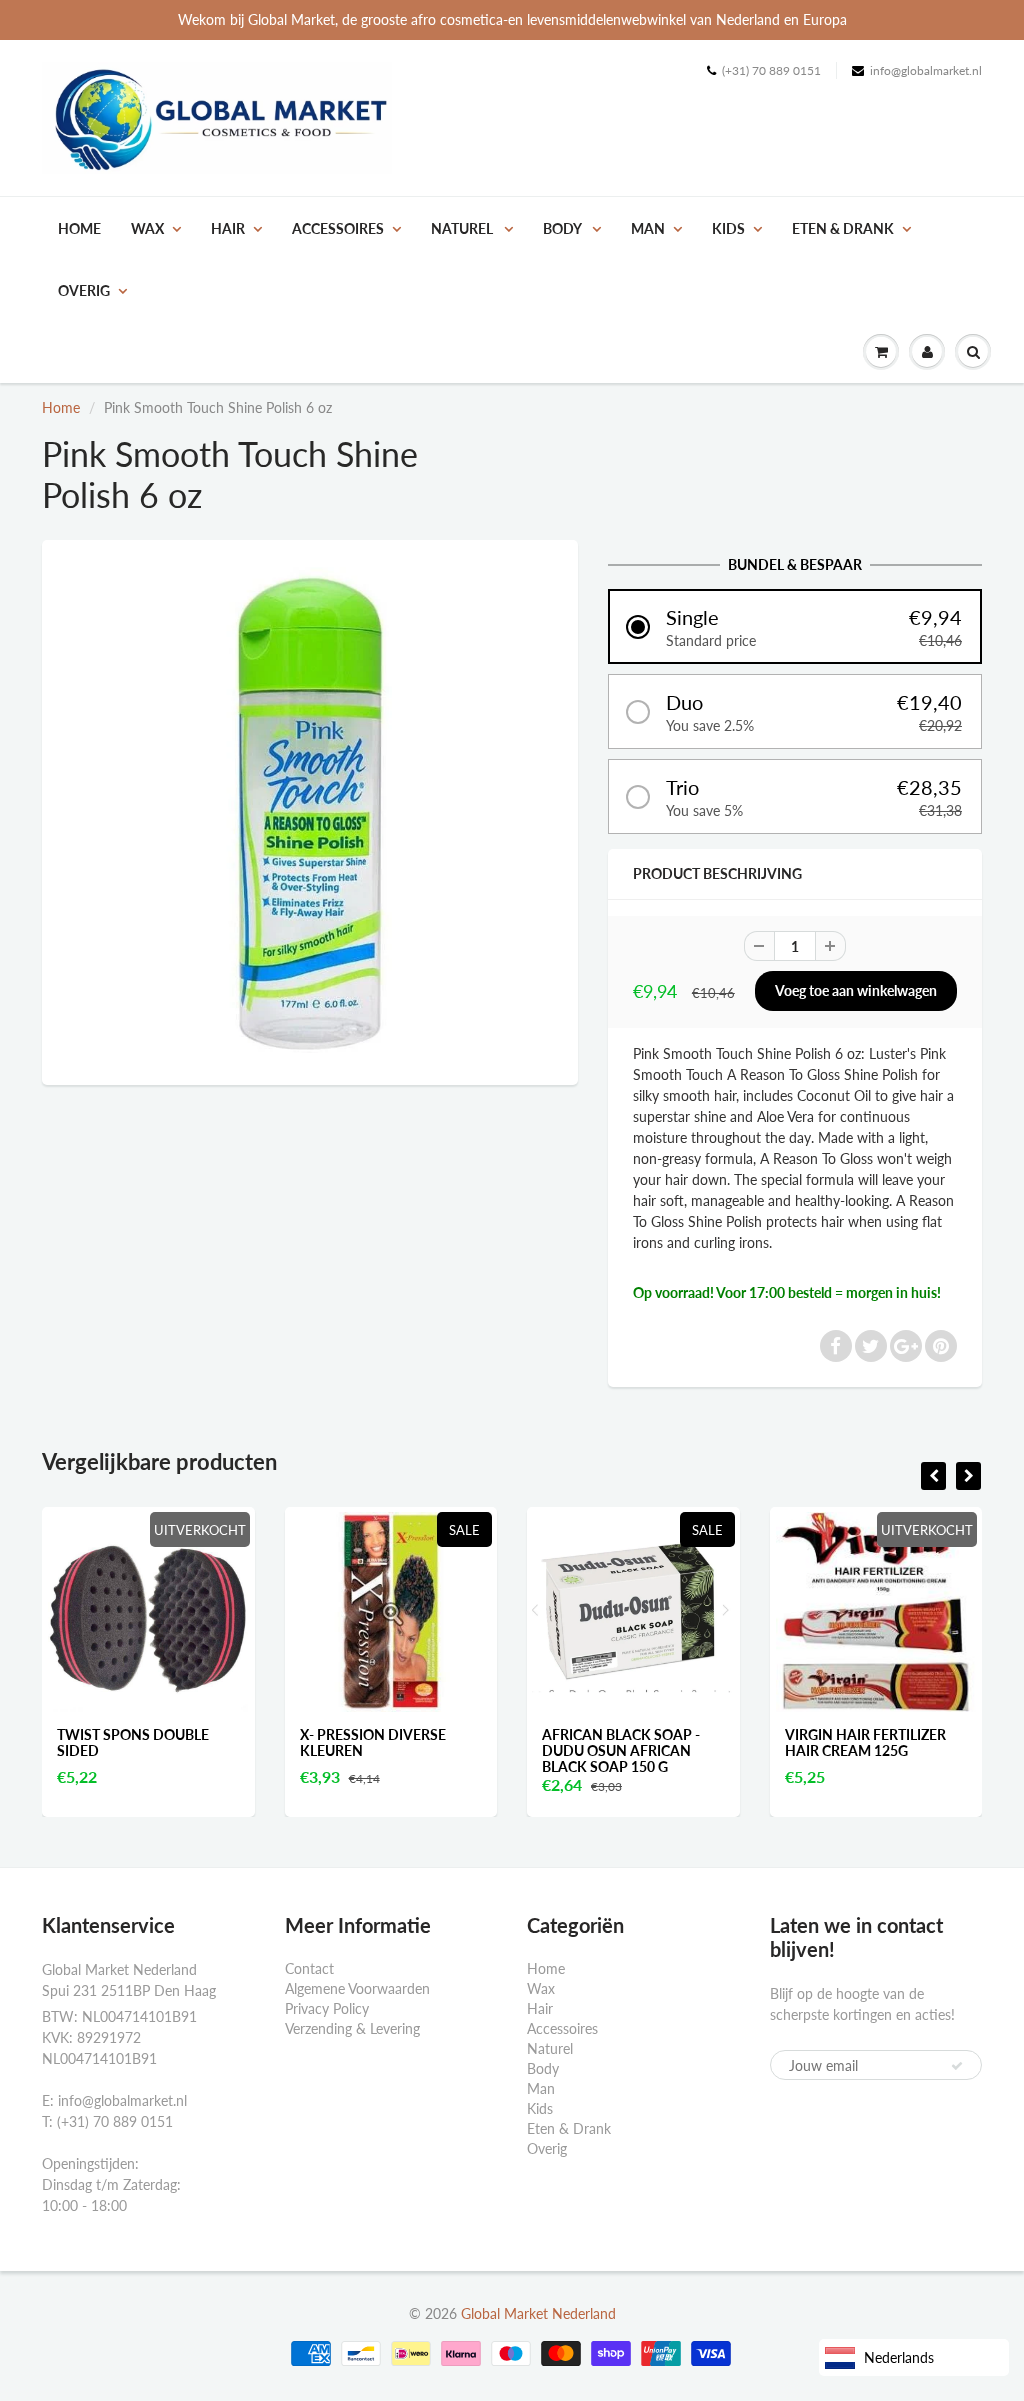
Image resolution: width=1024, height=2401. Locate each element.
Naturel (463, 228)
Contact (309, 1968)
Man (648, 228)
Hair (228, 228)
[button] (795, 626)
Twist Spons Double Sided (133, 1742)
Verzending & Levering (352, 2028)
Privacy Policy (327, 2008)
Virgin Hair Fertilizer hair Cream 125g (865, 1742)
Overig (84, 290)
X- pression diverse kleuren (373, 1742)
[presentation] (933, 1476)
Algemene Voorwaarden (357, 1988)
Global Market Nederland (538, 2313)
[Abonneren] (957, 2066)
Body (563, 228)
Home (79, 228)
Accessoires (338, 228)
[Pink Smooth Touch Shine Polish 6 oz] (310, 810)
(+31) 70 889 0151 (771, 70)
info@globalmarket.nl (926, 70)
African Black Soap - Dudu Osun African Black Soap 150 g (621, 1750)
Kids (728, 228)
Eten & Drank (843, 228)
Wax (147, 228)
